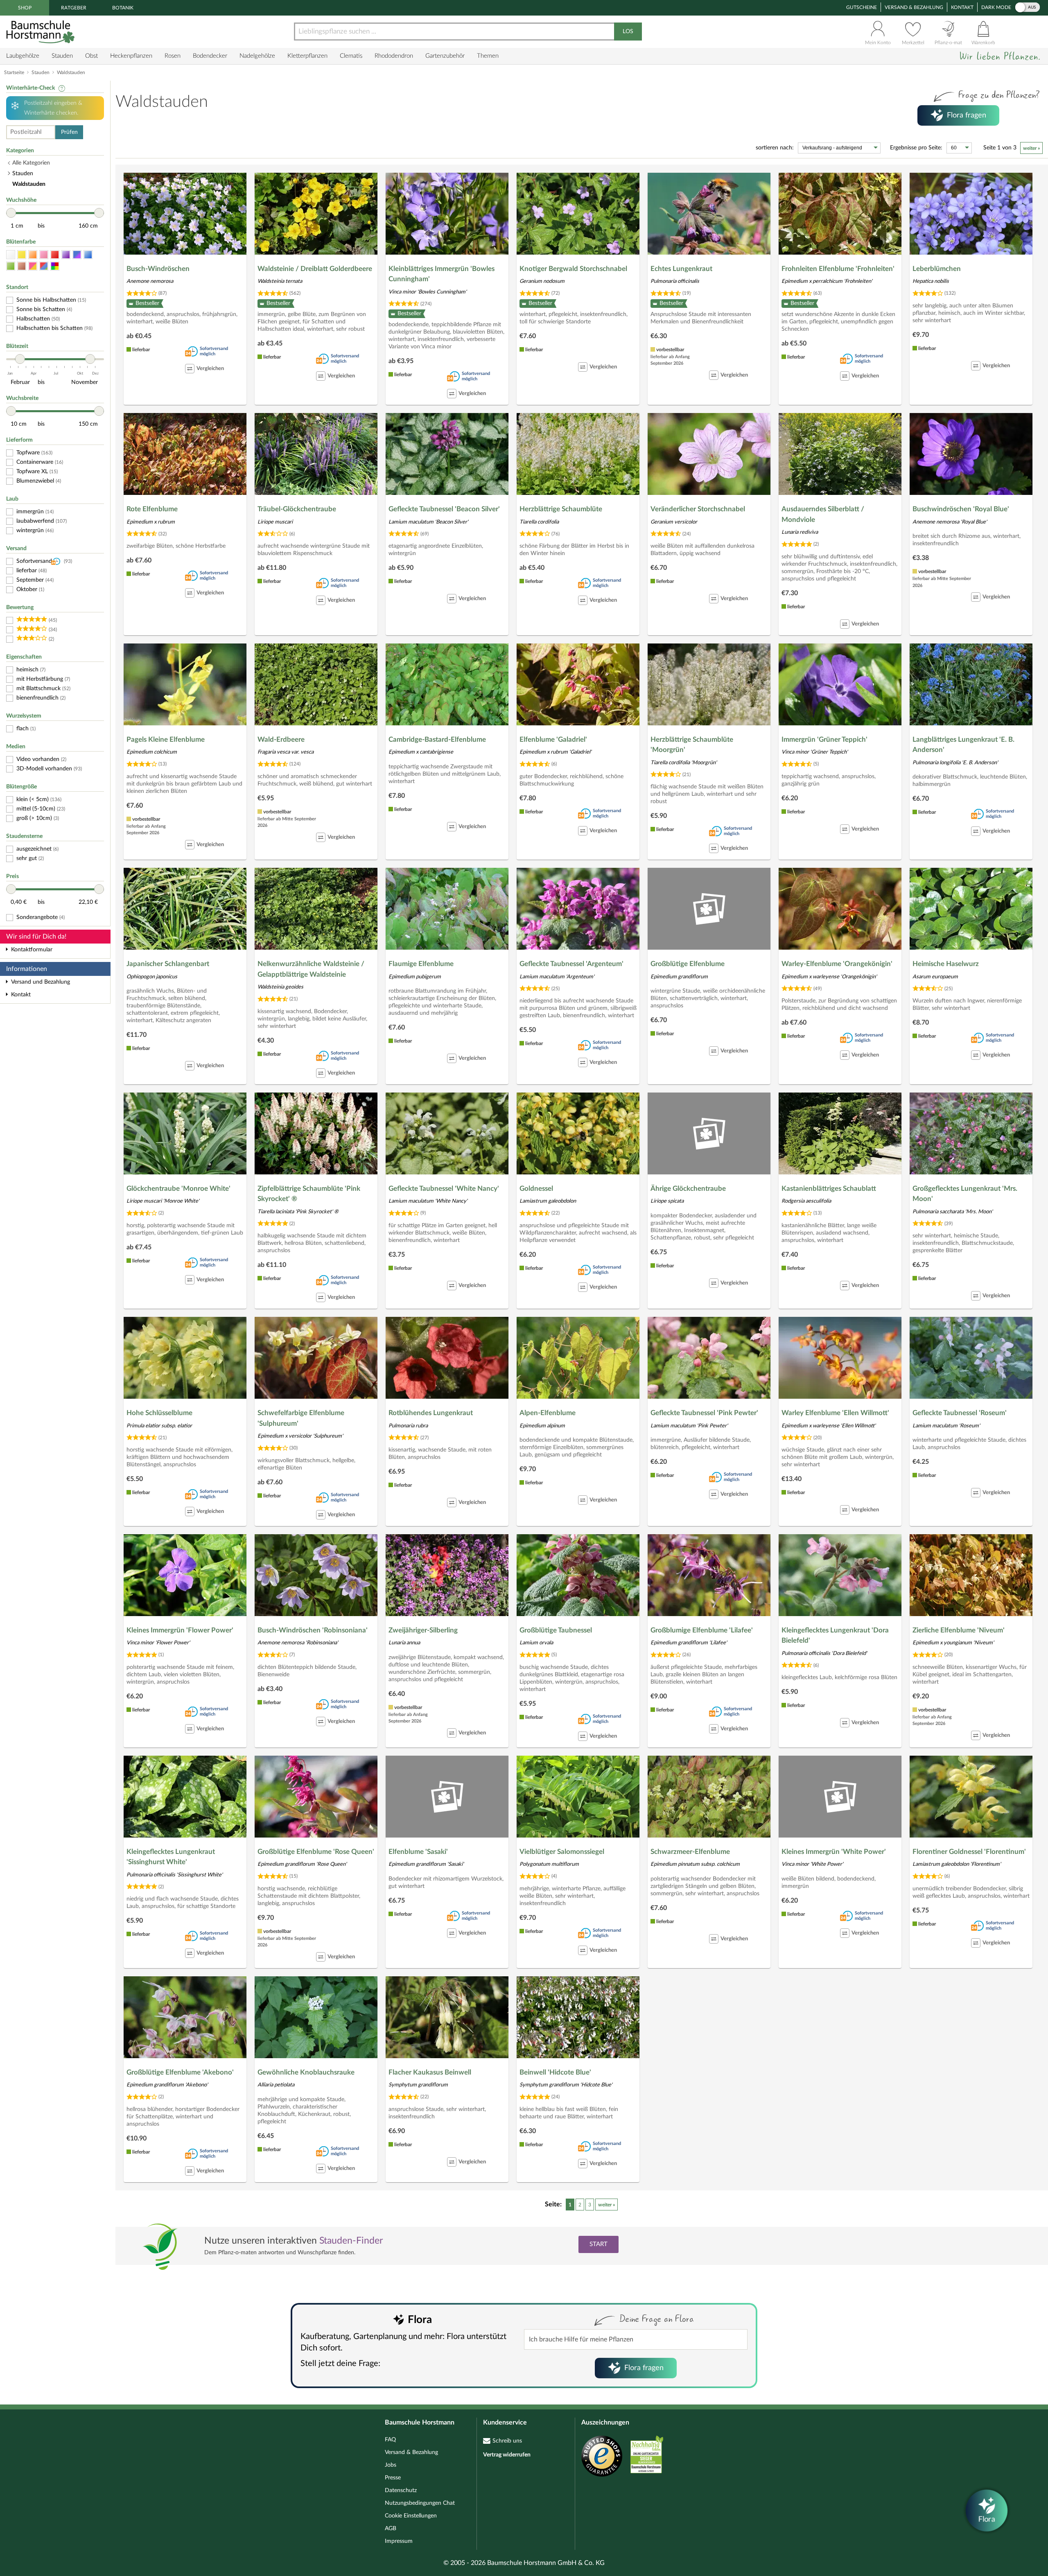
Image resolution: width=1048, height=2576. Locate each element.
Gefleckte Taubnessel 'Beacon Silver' (444, 509)
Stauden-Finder (351, 2241)
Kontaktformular (32, 950)
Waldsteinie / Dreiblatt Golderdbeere (315, 269)
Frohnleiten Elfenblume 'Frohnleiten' (838, 269)
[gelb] (22, 255)
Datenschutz (401, 2490)
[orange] (33, 255)
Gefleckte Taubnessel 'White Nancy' (444, 1189)
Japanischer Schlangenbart (168, 964)
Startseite (14, 72)
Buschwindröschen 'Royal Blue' (961, 509)
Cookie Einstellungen (411, 2516)
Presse (393, 2478)
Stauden (62, 56)
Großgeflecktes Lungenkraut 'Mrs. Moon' (965, 1194)
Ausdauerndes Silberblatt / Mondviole (823, 514)
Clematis (351, 56)
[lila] (66, 255)
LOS (628, 32)
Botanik (123, 8)
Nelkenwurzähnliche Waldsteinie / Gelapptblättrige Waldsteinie (311, 969)
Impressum (399, 2541)
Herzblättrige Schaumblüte (561, 509)
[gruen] (11, 266)
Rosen (173, 56)
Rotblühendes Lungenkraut (431, 1413)
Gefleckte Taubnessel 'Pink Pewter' (704, 1413)
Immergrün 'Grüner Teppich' (824, 739)
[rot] (55, 255)
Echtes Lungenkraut (681, 269)
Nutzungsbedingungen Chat (420, 2503)
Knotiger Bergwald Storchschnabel (573, 269)
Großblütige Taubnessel (556, 1630)
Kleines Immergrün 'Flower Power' (180, 1630)
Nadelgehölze (257, 56)
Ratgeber (74, 8)
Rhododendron (394, 56)
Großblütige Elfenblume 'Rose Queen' (316, 1852)
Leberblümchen (937, 269)
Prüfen (69, 132)
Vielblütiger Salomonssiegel (562, 1852)
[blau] (88, 255)
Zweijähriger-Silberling (423, 1630)
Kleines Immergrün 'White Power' (834, 1852)
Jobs (391, 2465)
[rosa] (44, 255)
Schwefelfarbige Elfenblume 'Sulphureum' (301, 1418)
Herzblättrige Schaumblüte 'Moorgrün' (692, 745)
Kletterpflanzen (307, 56)
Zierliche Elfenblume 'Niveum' (959, 1630)
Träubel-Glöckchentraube (297, 509)
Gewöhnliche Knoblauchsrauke (306, 2072)
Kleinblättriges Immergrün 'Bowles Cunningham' (442, 274)
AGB (391, 2529)
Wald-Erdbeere (281, 739)
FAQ (390, 2440)
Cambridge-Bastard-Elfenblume (437, 739)
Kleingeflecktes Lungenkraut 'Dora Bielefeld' (835, 1636)
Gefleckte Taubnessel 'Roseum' (960, 1413)
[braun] (22, 266)
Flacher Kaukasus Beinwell (430, 2072)
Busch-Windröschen (158, 269)
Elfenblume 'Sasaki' (418, 1852)
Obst (91, 56)
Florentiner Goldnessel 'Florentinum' (969, 1852)
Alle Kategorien (31, 163)
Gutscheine (862, 7)
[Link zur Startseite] (41, 32)
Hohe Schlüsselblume (159, 1413)
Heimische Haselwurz (946, 964)
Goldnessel (536, 1189)
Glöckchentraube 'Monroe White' (178, 1189)
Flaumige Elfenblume (421, 964)
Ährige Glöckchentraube (688, 1189)
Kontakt (962, 7)
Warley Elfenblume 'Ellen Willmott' (835, 1413)
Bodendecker (210, 56)
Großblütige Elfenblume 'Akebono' (180, 2072)
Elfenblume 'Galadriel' (553, 739)
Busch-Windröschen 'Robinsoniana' (313, 1630)
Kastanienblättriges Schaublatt (829, 1189)
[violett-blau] (77, 255)
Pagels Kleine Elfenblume (166, 739)
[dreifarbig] (44, 266)
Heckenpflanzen (131, 56)
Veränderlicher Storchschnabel (698, 509)
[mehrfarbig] (55, 266)
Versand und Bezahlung (41, 982)
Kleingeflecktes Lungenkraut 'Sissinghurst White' (171, 1857)
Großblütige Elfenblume (688, 964)
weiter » (1031, 148)
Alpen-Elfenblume (548, 1413)
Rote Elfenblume (152, 509)
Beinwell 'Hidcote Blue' (555, 2072)
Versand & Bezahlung (914, 7)
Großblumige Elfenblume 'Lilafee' (702, 1630)
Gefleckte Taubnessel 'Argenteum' (571, 964)
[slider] (11, 213)
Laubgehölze (23, 56)
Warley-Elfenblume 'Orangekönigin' (837, 964)
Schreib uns (507, 2441)
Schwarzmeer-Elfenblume (690, 1852)
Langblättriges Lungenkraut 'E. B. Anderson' (963, 745)
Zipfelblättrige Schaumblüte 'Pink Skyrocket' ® (309, 1194)
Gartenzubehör (445, 56)
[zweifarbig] (33, 266)
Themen (488, 56)
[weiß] (11, 255)
